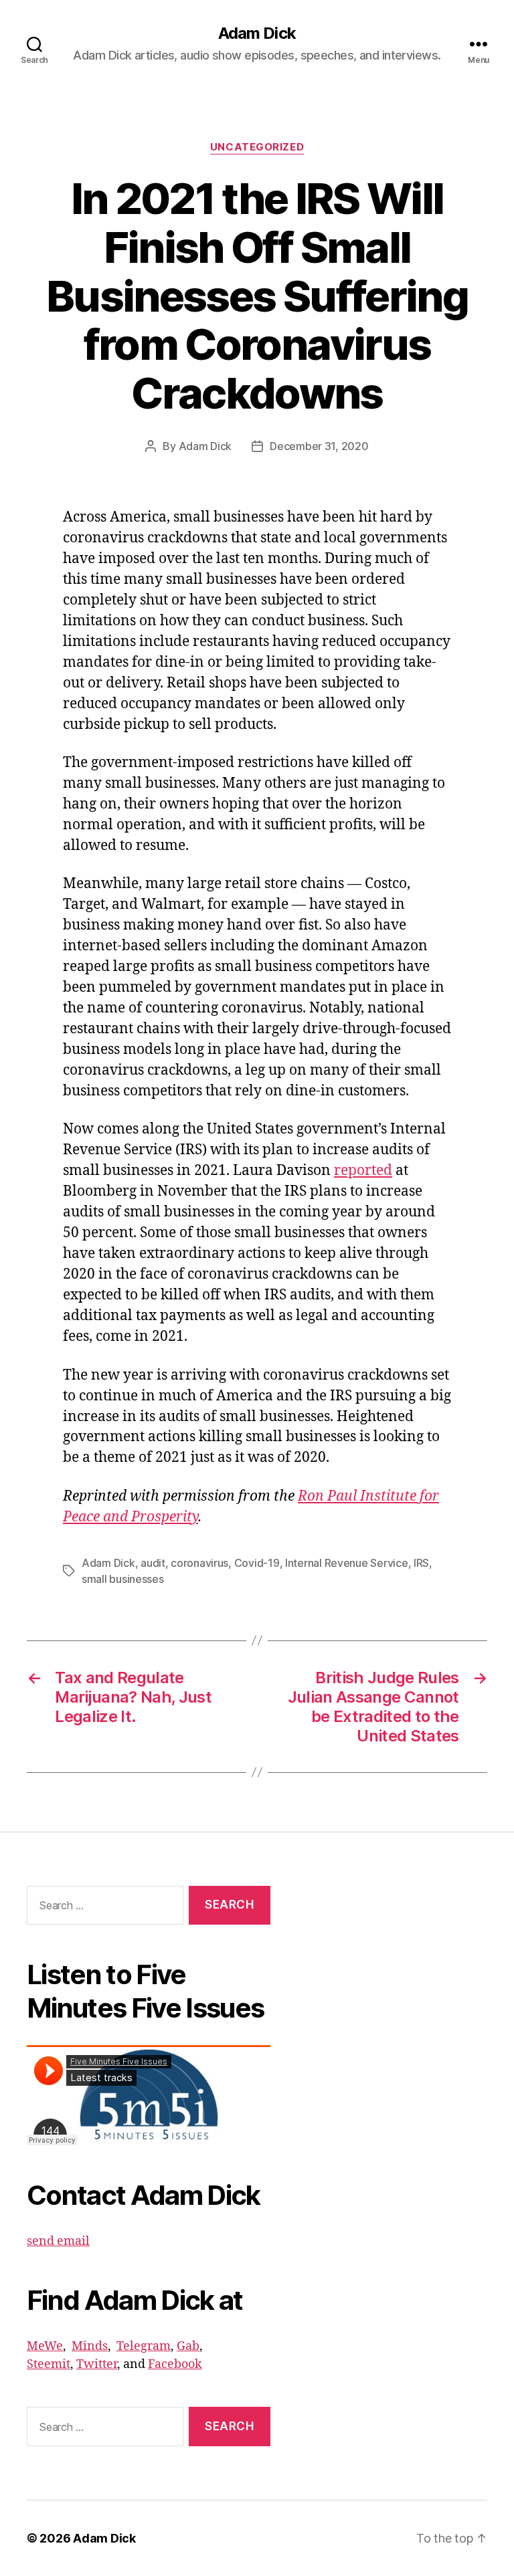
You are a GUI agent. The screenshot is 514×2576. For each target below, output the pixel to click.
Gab (188, 2346)
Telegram (144, 2346)
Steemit (49, 2364)
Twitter (97, 2364)
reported (363, 1171)
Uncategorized (257, 147)
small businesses (123, 1579)
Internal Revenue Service (347, 1563)
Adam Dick (257, 33)
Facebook (175, 2364)
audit (153, 1563)
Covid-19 (257, 1563)
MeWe (45, 2346)
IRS (421, 1563)
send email (58, 2241)
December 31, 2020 (319, 446)
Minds (90, 2346)
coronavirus (199, 1563)
